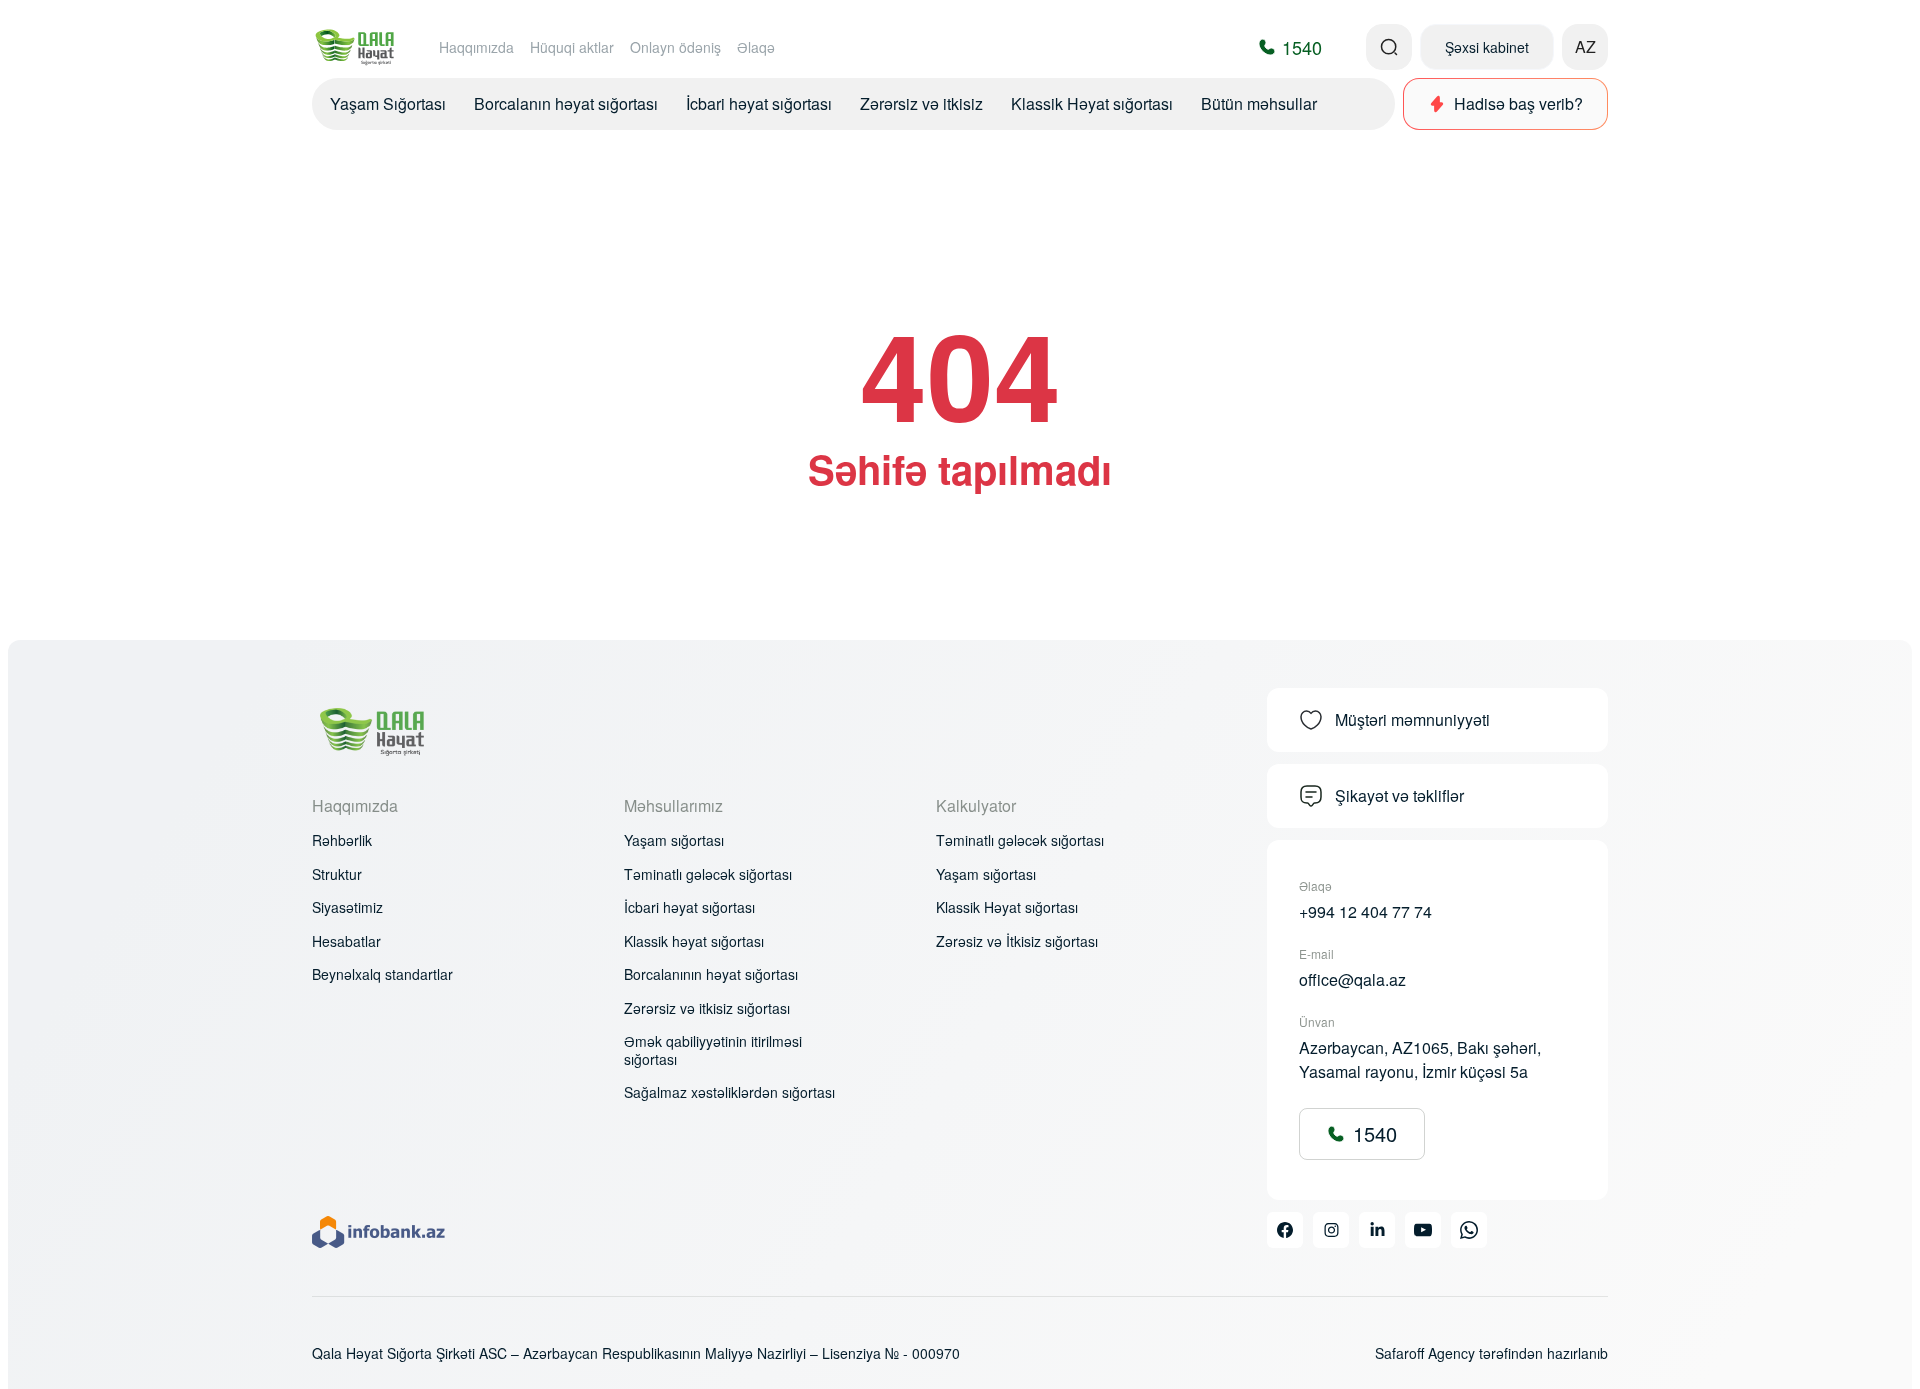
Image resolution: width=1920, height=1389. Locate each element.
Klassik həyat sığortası (694, 942)
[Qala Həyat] (355, 47)
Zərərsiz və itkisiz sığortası (707, 1009)
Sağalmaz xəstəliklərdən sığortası (729, 1093)
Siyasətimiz (347, 908)
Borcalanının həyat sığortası (711, 975)
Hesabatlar (346, 942)
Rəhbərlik (342, 841)
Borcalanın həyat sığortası (566, 103)
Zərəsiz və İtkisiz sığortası (1017, 942)
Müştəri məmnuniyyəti (1412, 719)
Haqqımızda (476, 47)
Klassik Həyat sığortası (1092, 103)
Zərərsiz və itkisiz (921, 103)
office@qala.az (1352, 979)
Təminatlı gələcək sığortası (1020, 841)
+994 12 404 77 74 (1365, 911)
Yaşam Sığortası (388, 103)
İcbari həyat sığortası (759, 103)
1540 (1375, 1133)
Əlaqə (756, 47)
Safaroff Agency (1425, 1353)
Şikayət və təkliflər (1399, 795)
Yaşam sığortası (674, 841)
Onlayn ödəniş (675, 47)
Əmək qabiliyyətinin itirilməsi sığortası (713, 1050)
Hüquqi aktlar (572, 47)
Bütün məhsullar (1259, 103)
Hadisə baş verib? (1518, 103)
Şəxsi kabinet (1487, 47)
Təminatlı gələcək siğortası (708, 875)
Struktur (337, 875)
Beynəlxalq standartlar (382, 975)
